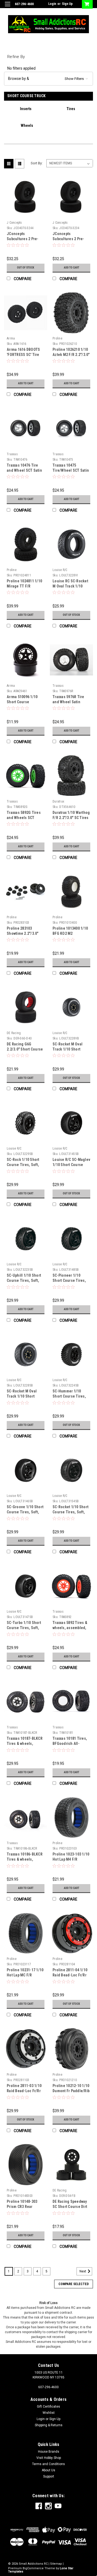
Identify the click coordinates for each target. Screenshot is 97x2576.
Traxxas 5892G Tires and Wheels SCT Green (24, 818)
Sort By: (37, 163)
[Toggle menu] (7, 7)
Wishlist (49, 2413)
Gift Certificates (48, 2407)
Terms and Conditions (48, 2464)
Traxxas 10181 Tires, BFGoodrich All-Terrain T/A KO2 (70, 1744)
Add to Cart (72, 268)
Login (52, 4)
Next (83, 2271)
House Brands (49, 2452)
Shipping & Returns (49, 2425)
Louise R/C (60, 570)
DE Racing (14, 1033)
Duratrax (58, 801)
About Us (48, 2470)
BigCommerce (33, 2568)
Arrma (11, 338)
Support (49, 2476)
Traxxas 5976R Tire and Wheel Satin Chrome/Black (68, 702)
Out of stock (26, 268)
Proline (57, 338)
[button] (48, 79)
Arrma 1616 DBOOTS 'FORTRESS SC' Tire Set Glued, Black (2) (24, 355)
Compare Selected (74, 2284)
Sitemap (56, 2564)
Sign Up (67, 4)
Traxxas (12, 454)
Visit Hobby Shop (49, 2458)
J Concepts (14, 223)
